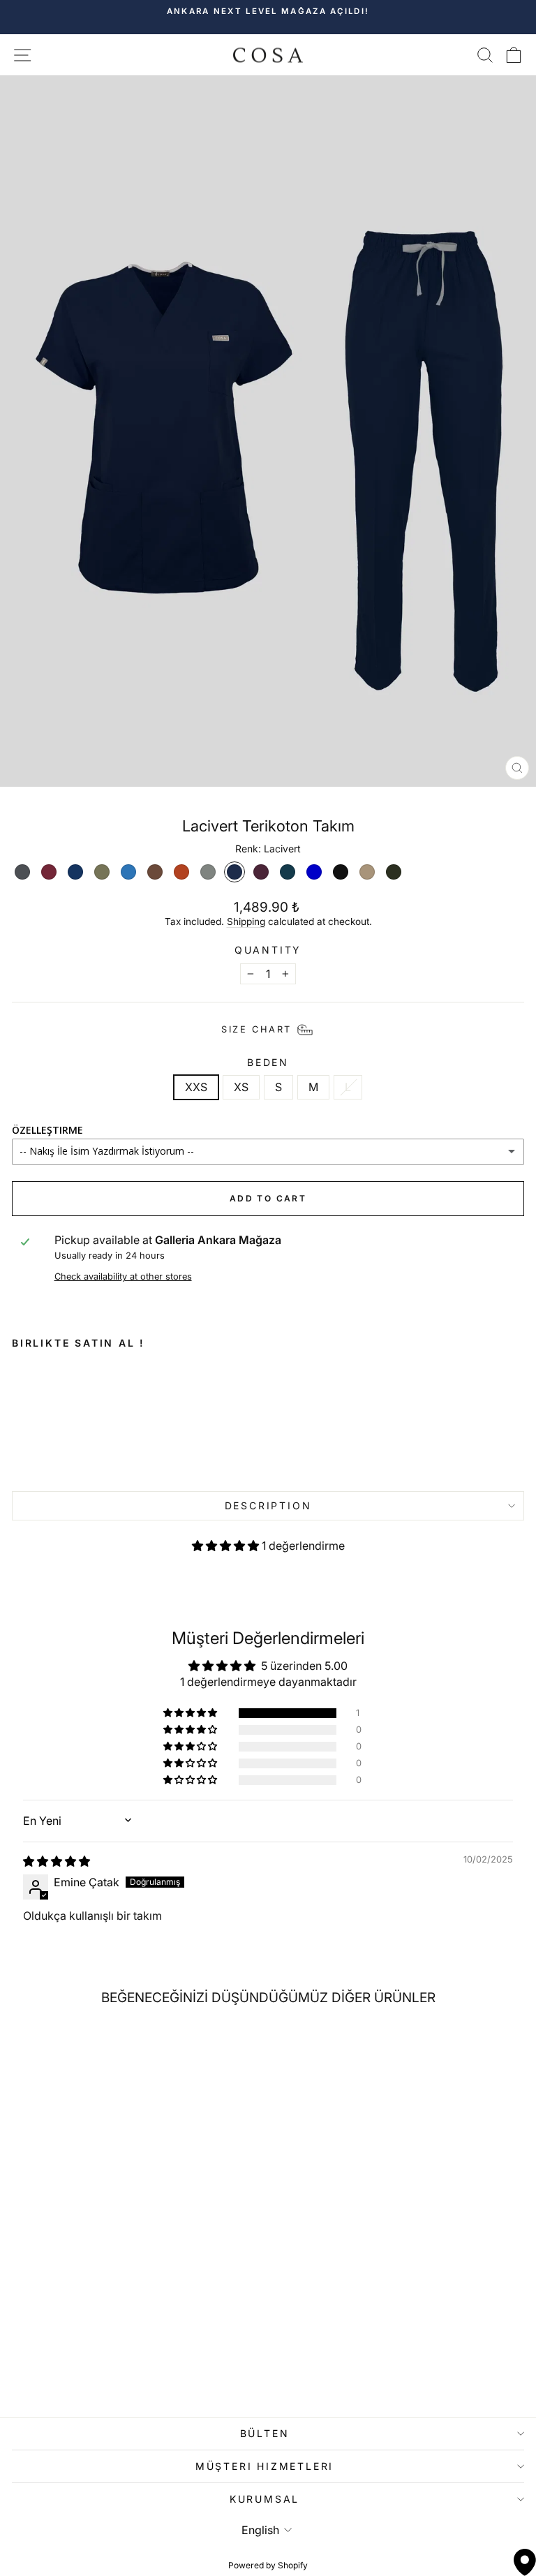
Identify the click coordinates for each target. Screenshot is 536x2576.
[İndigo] (128, 872)
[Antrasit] (22, 872)
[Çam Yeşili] (394, 872)
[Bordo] (49, 872)
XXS (196, 1087)
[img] (57, 1861)
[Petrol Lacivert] (288, 872)
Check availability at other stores (123, 1276)
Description (268, 1505)
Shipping (246, 921)
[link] (114, 1417)
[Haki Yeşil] (102, 872)
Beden (268, 1063)
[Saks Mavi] (314, 872)
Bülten (265, 2433)
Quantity (268, 950)
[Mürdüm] (261, 872)
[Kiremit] (181, 872)
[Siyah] (341, 872)
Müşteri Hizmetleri (265, 2466)
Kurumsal (265, 2499)
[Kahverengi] (155, 872)
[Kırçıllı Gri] (208, 872)
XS (241, 1087)
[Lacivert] (234, 872)
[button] (227, 1546)
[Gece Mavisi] (75, 872)
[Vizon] (367, 872)
